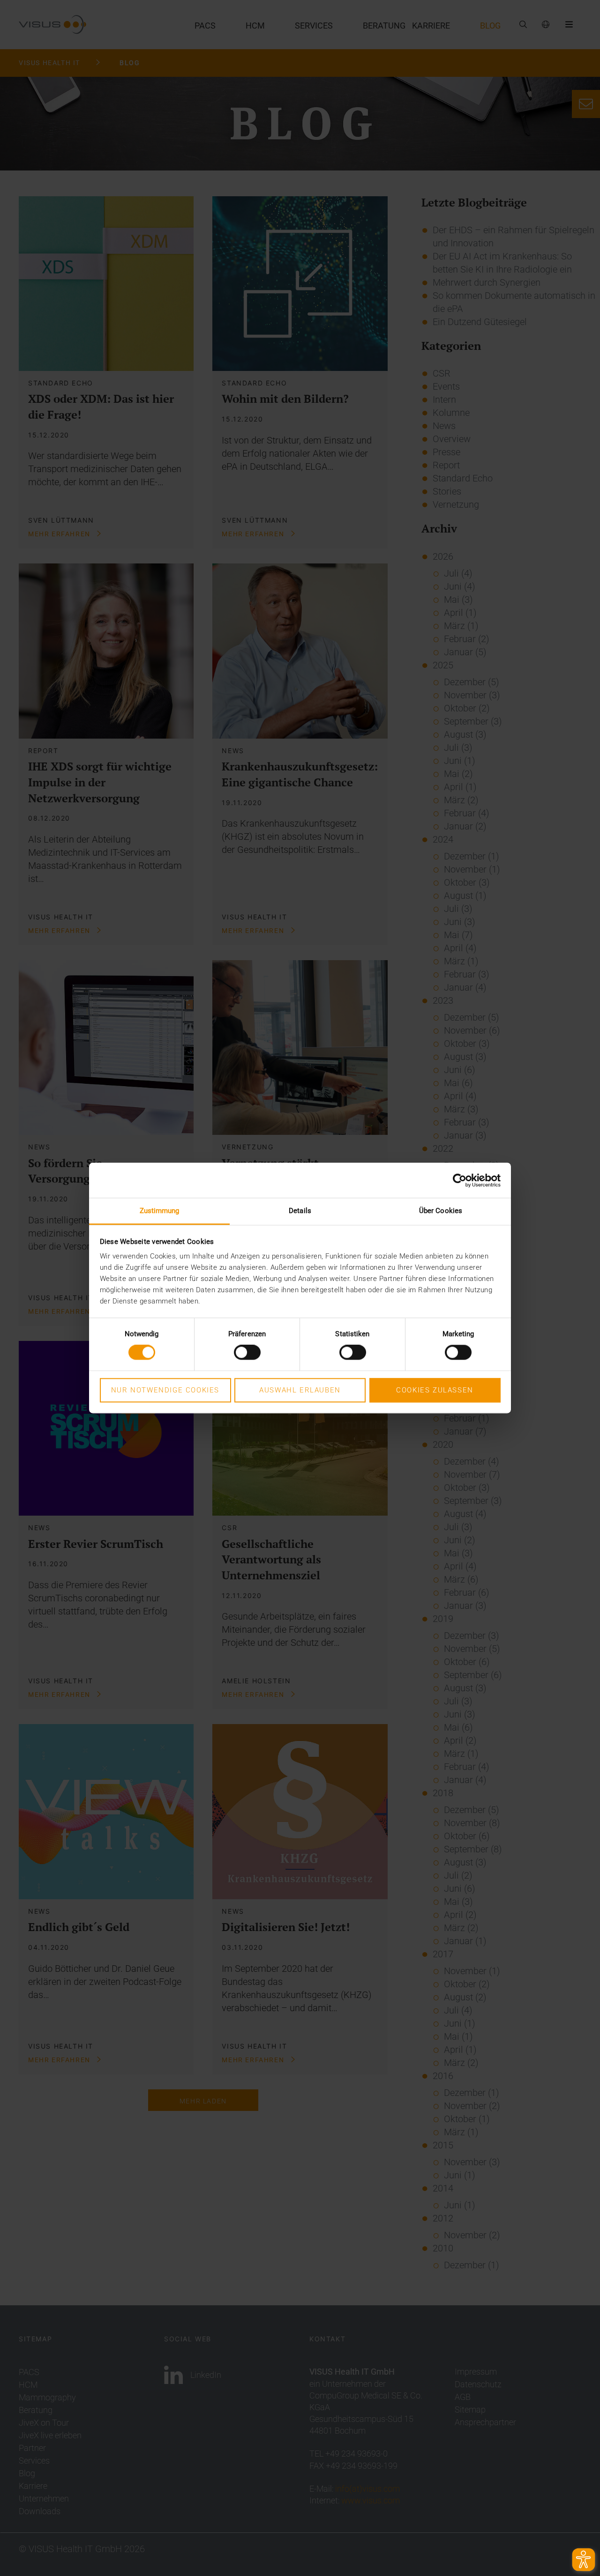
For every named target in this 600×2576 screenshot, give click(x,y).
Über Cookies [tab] (441, 1211)
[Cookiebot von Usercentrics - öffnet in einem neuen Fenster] (460, 1180)
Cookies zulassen (435, 1390)
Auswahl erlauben (300, 1390)
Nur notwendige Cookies (165, 1390)
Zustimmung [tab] (160, 1211)
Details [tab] (300, 1211)
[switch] (247, 1353)
